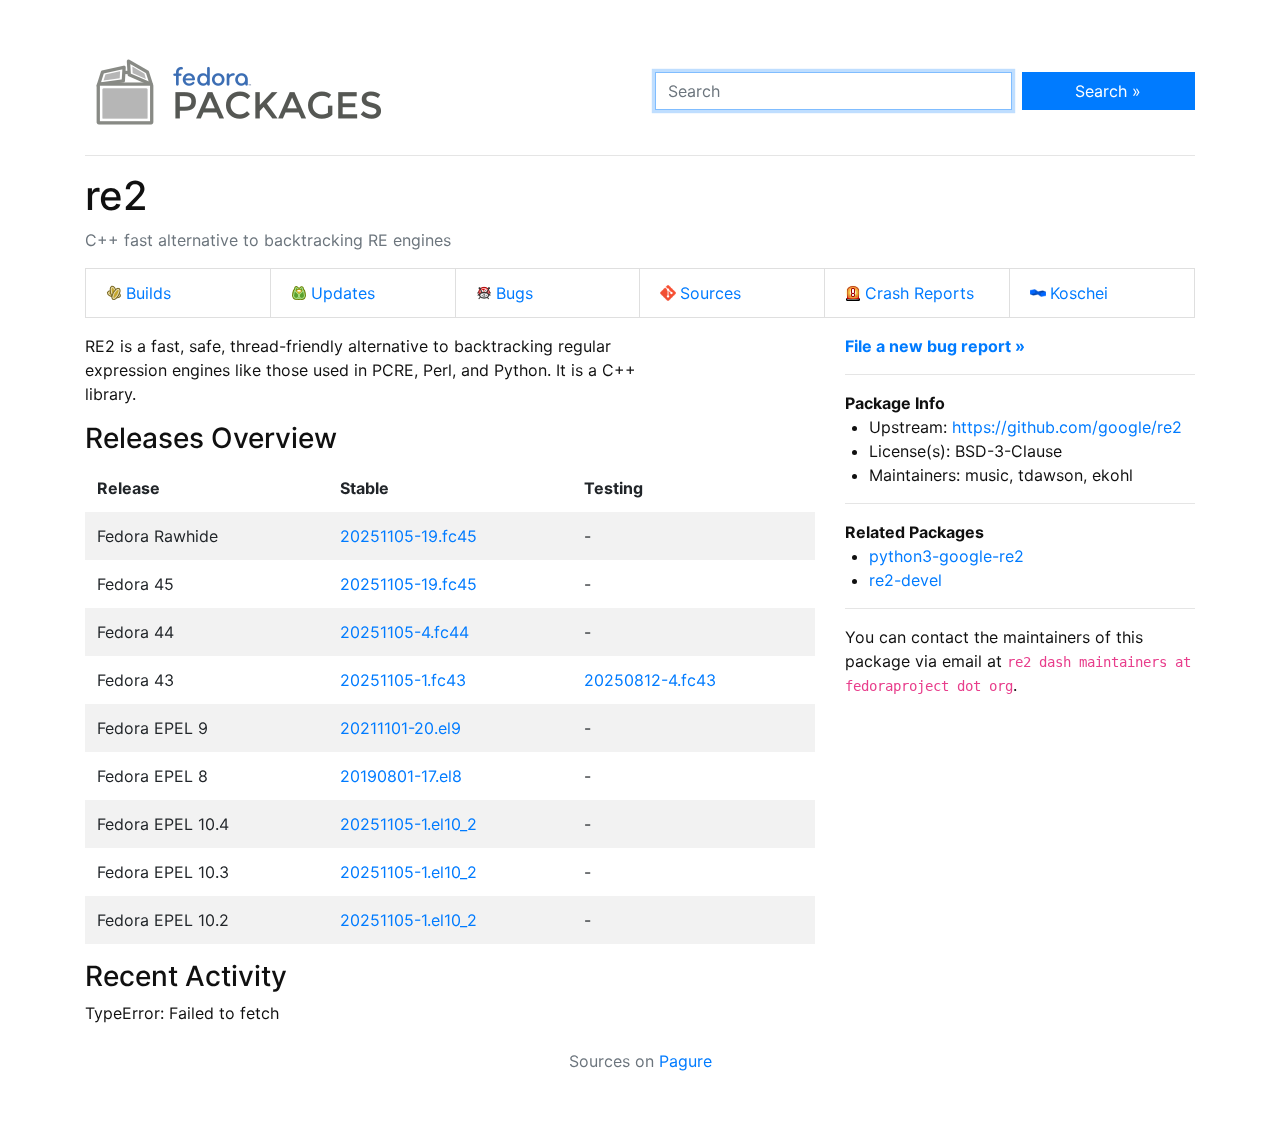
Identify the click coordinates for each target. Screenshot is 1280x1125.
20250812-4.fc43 (650, 680)
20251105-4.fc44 (404, 632)
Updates (343, 293)
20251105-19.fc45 (408, 536)
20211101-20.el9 (400, 728)
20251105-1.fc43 (403, 680)
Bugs (514, 293)
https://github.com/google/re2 (1067, 427)
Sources (710, 293)
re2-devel (905, 580)
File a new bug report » (935, 346)
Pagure (685, 1061)
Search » (1108, 91)
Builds (148, 293)
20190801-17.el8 (401, 776)
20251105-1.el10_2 (408, 824)
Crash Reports (919, 293)
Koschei (1079, 293)
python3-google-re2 (946, 556)
